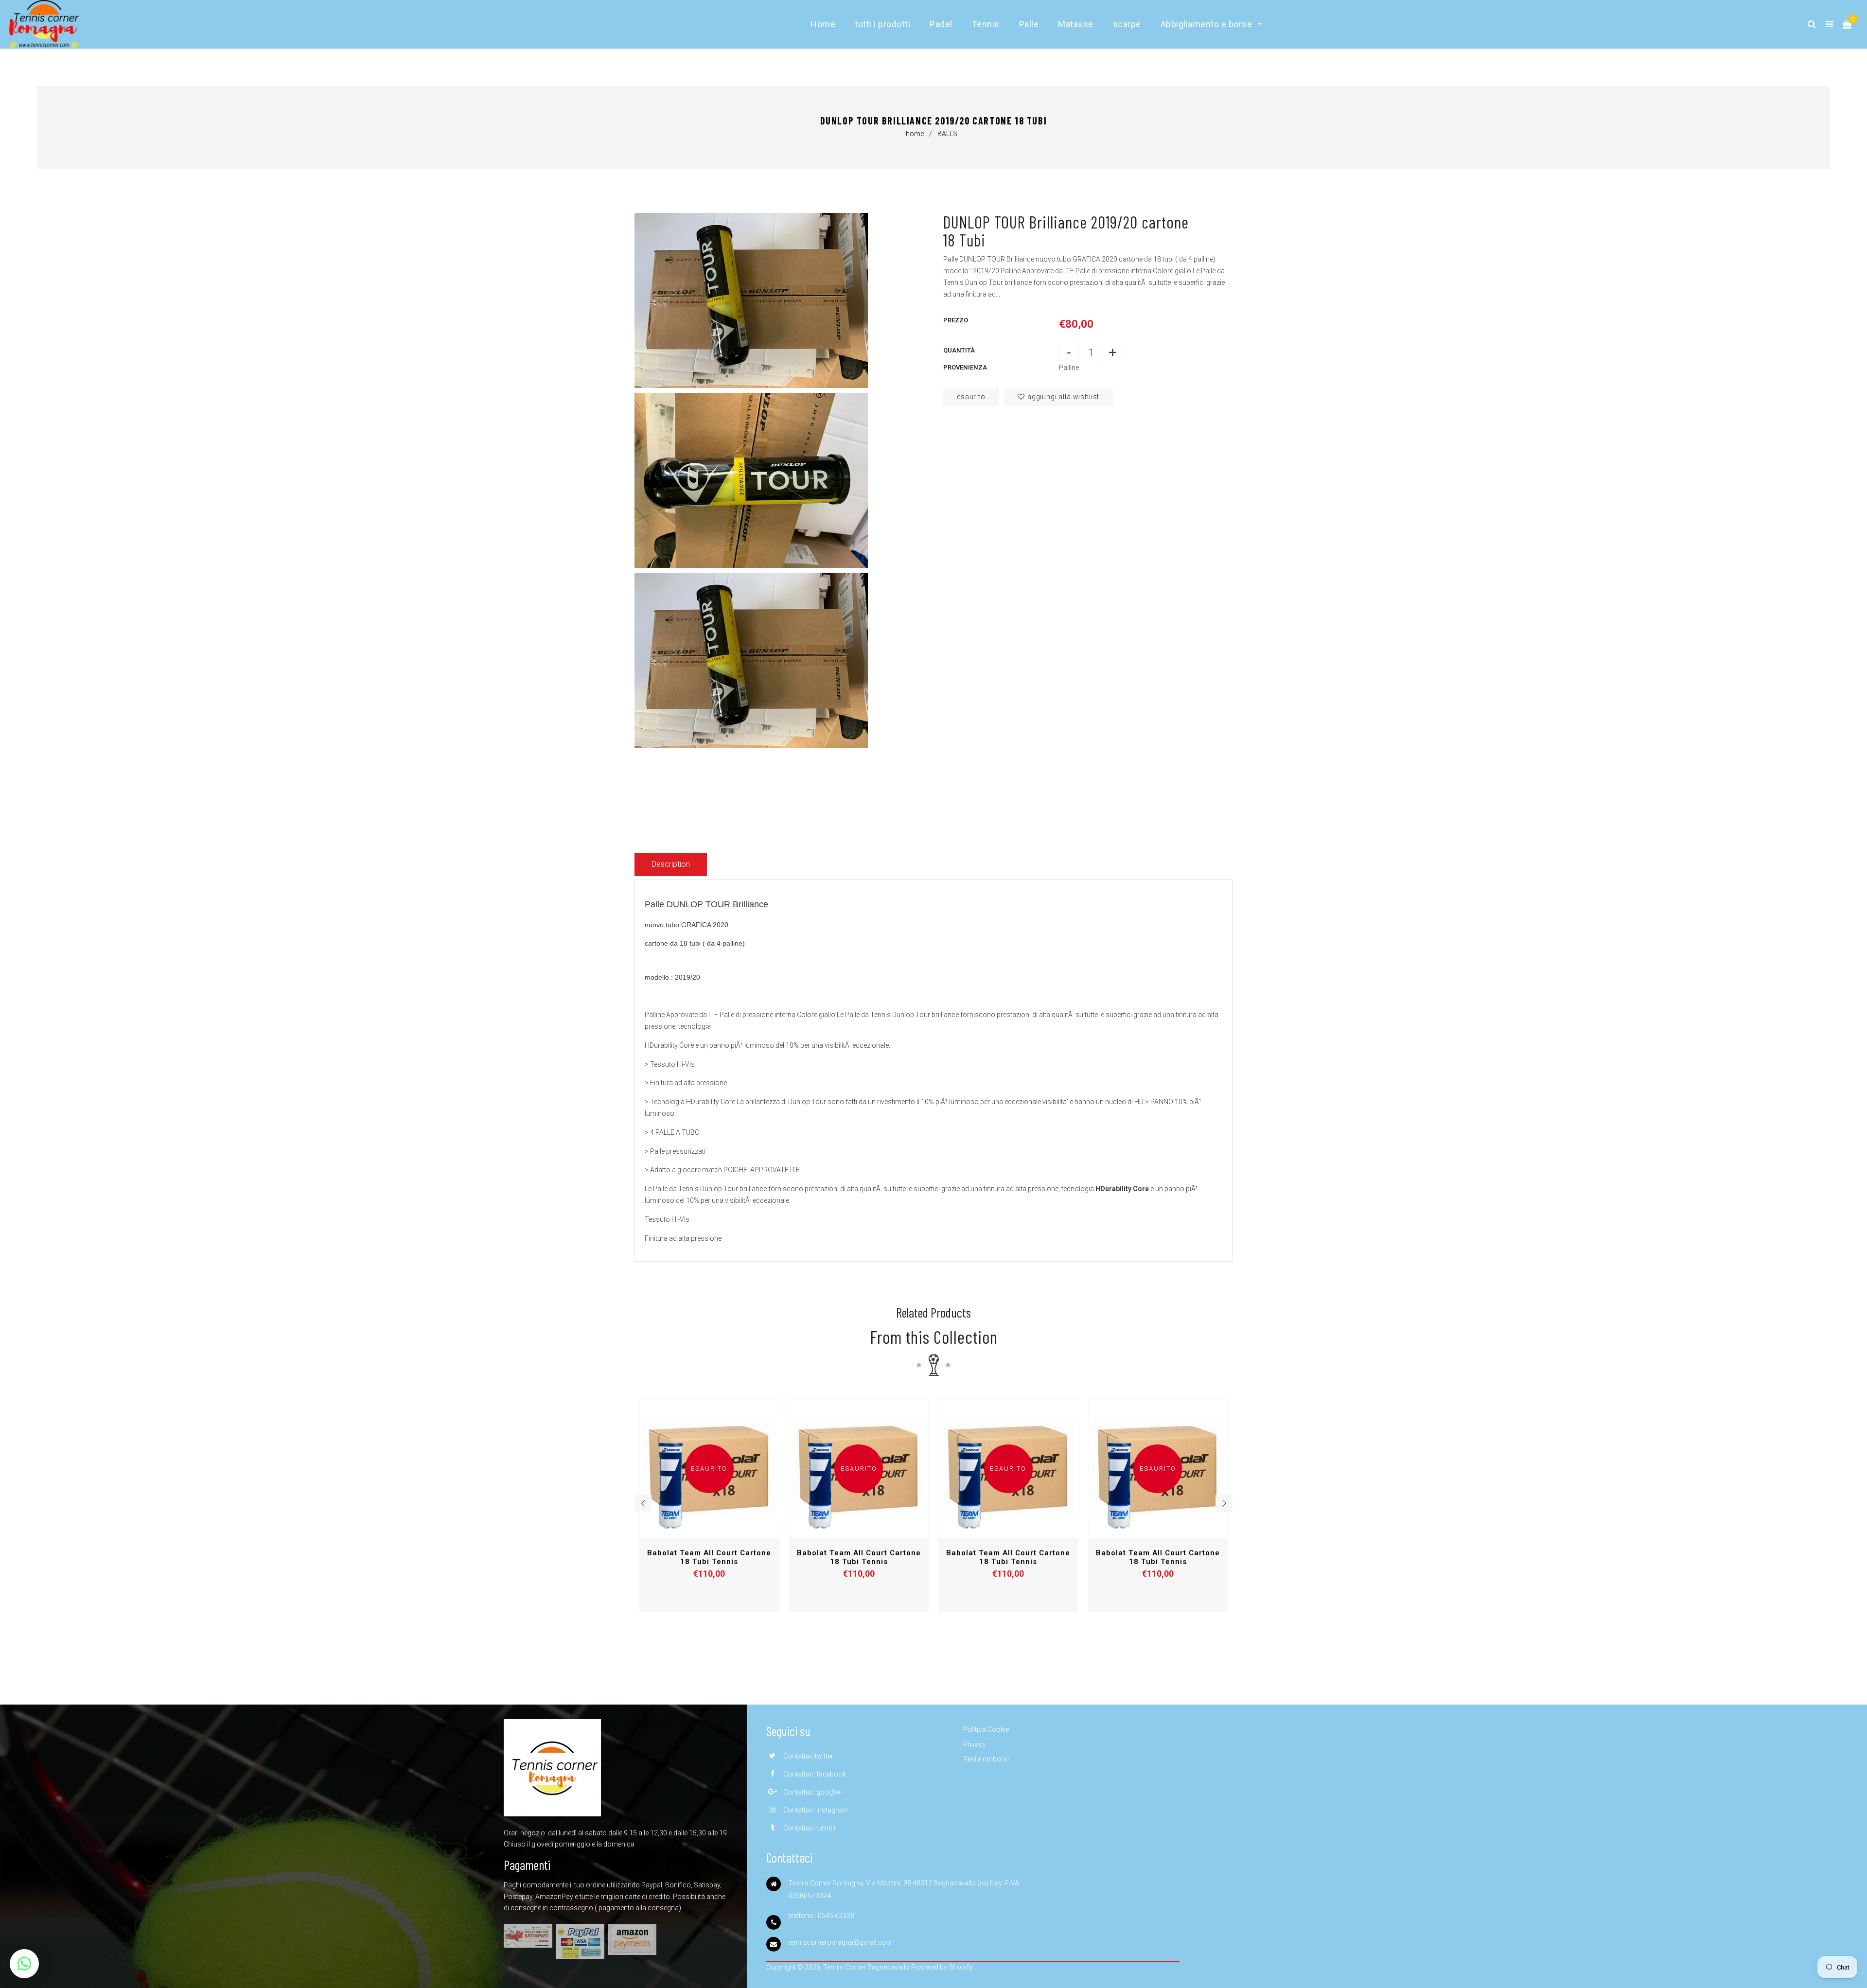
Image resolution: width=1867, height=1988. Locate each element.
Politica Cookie (986, 1729)
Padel (941, 24)
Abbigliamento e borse (1207, 24)
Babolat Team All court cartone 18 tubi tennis (709, 1557)
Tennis (986, 24)
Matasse (1076, 24)
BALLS (947, 134)
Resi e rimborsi (986, 1759)
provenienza (965, 367)
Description (671, 864)
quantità (959, 350)
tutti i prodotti (882, 24)
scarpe (1127, 24)
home (915, 134)
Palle (1029, 24)
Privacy (975, 1744)
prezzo (956, 320)
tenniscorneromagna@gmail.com (840, 1942)
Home (823, 24)
